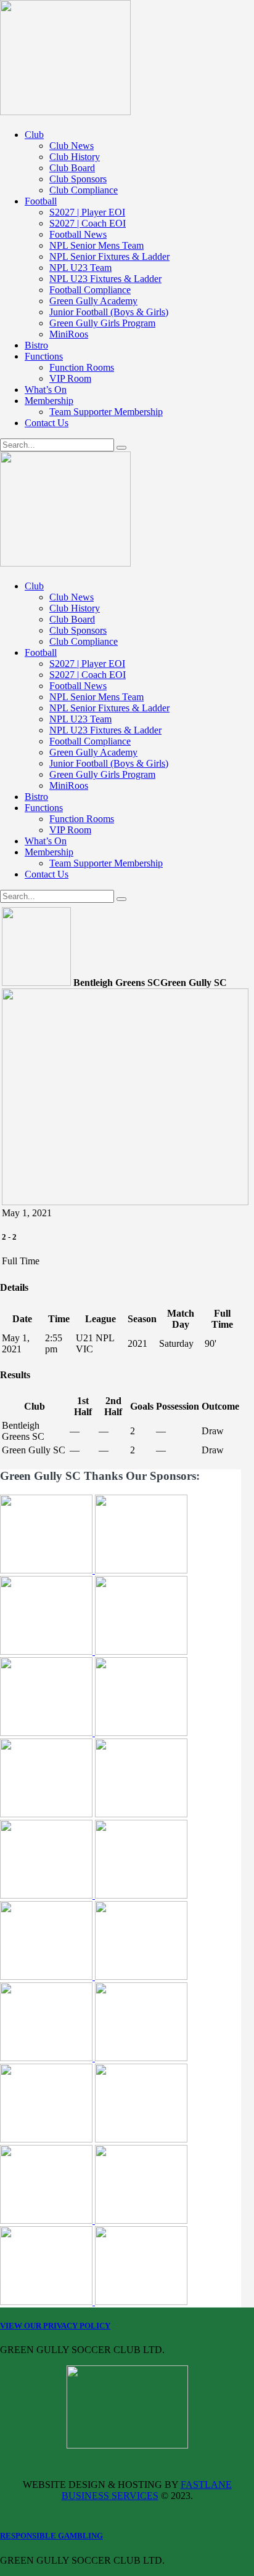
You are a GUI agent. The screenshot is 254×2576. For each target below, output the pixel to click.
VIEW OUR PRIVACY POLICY (55, 2326)
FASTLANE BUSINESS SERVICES (147, 2490)
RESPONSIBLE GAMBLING (51, 2536)
